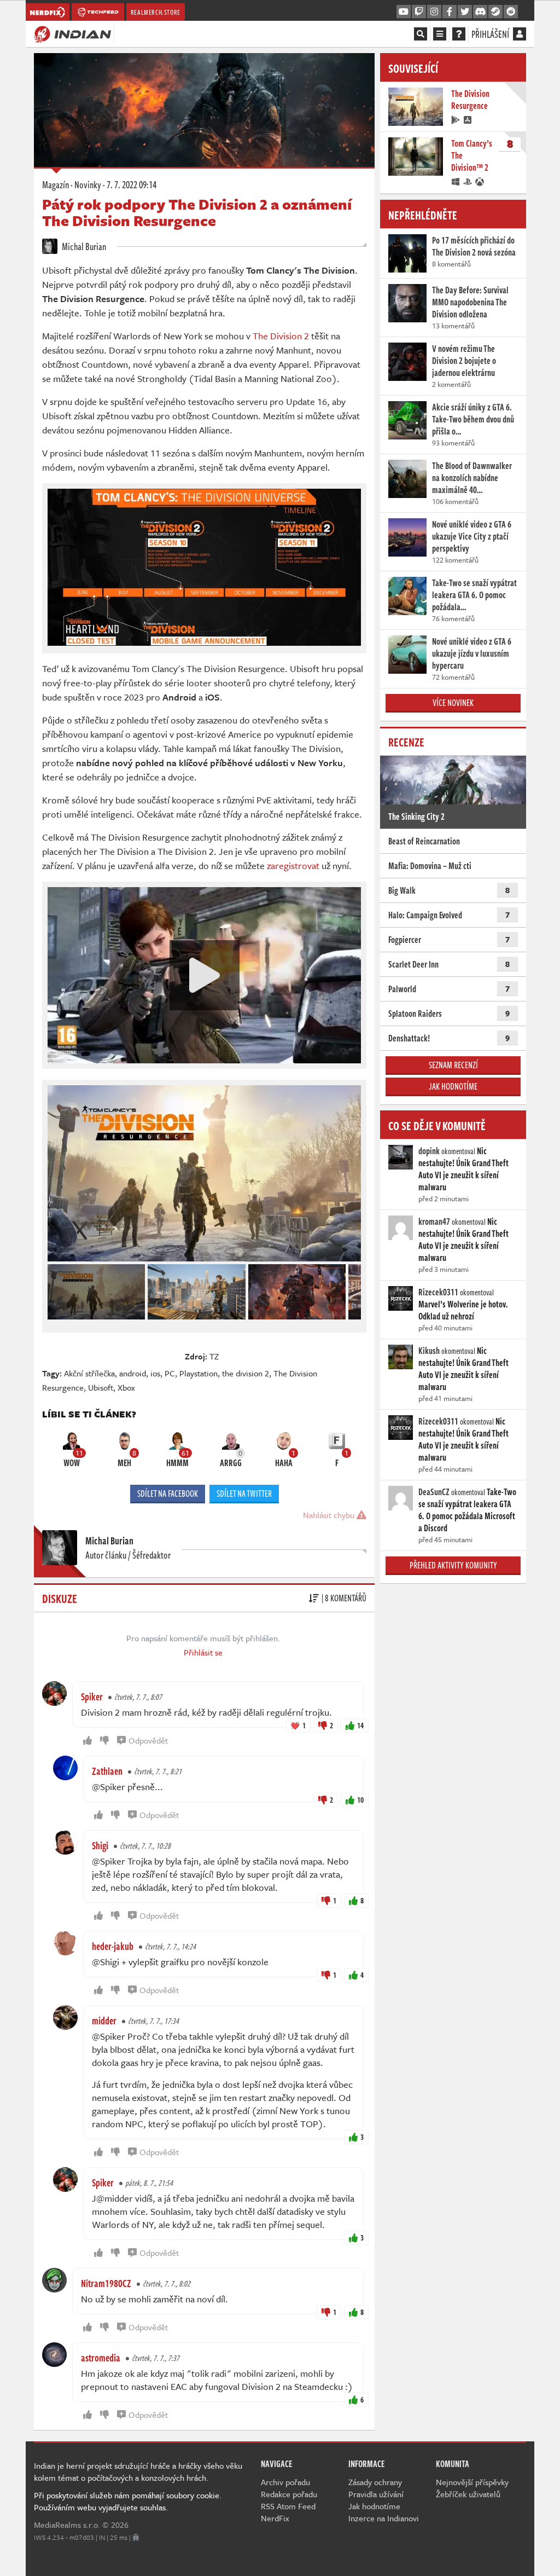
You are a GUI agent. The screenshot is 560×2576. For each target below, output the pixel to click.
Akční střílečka (89, 1373)
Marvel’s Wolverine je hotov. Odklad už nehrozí (463, 1310)
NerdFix (275, 2518)
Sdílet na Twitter (244, 1493)
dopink (429, 1151)
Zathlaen (107, 1771)
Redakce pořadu (289, 2494)
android (133, 1373)
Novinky (88, 184)
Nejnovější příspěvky (472, 2482)
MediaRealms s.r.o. (67, 2525)
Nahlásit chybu (330, 1515)
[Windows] (456, 181)
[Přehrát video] (205, 975)
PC (170, 1373)
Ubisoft (101, 1387)
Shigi (100, 1845)
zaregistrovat (293, 866)
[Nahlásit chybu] (136, 2537)
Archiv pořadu (285, 2482)
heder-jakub (113, 1946)
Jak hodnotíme (453, 1086)
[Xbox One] (480, 181)
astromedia (101, 2358)
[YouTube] (404, 12)
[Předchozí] (55, 1289)
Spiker (92, 1697)
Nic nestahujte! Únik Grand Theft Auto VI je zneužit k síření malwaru (463, 1169)
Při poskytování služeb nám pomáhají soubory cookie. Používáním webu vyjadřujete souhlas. (128, 2501)
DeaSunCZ (434, 1492)
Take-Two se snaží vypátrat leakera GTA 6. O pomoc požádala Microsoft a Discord (467, 1510)
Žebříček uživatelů (468, 2494)
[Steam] (495, 12)
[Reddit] (511, 12)
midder (104, 2021)
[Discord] (480, 12)
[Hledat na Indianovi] (421, 34)
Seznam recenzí (453, 1065)
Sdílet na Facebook (168, 1493)
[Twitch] (419, 12)
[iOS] (468, 119)
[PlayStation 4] (468, 181)
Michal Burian (83, 246)
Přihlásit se (203, 1652)
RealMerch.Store (156, 12)
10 (360, 1800)
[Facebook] (450, 12)
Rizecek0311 (438, 1292)
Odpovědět (148, 1740)
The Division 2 (281, 336)
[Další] (353, 1289)
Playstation (199, 1373)
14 (360, 1725)
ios (155, 1373)
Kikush (429, 1351)
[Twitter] (465, 12)
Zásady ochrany (375, 2482)
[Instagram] (434, 12)
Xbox (126, 1387)
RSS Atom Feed (288, 2506)
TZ (214, 1356)
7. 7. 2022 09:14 (132, 184)
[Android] (456, 119)
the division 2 (246, 1373)
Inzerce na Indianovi (384, 2518)
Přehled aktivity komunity (453, 1565)
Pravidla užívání (376, 2494)
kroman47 (434, 1222)
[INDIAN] (72, 33)
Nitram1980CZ (106, 2283)
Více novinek (453, 703)
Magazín (56, 184)
